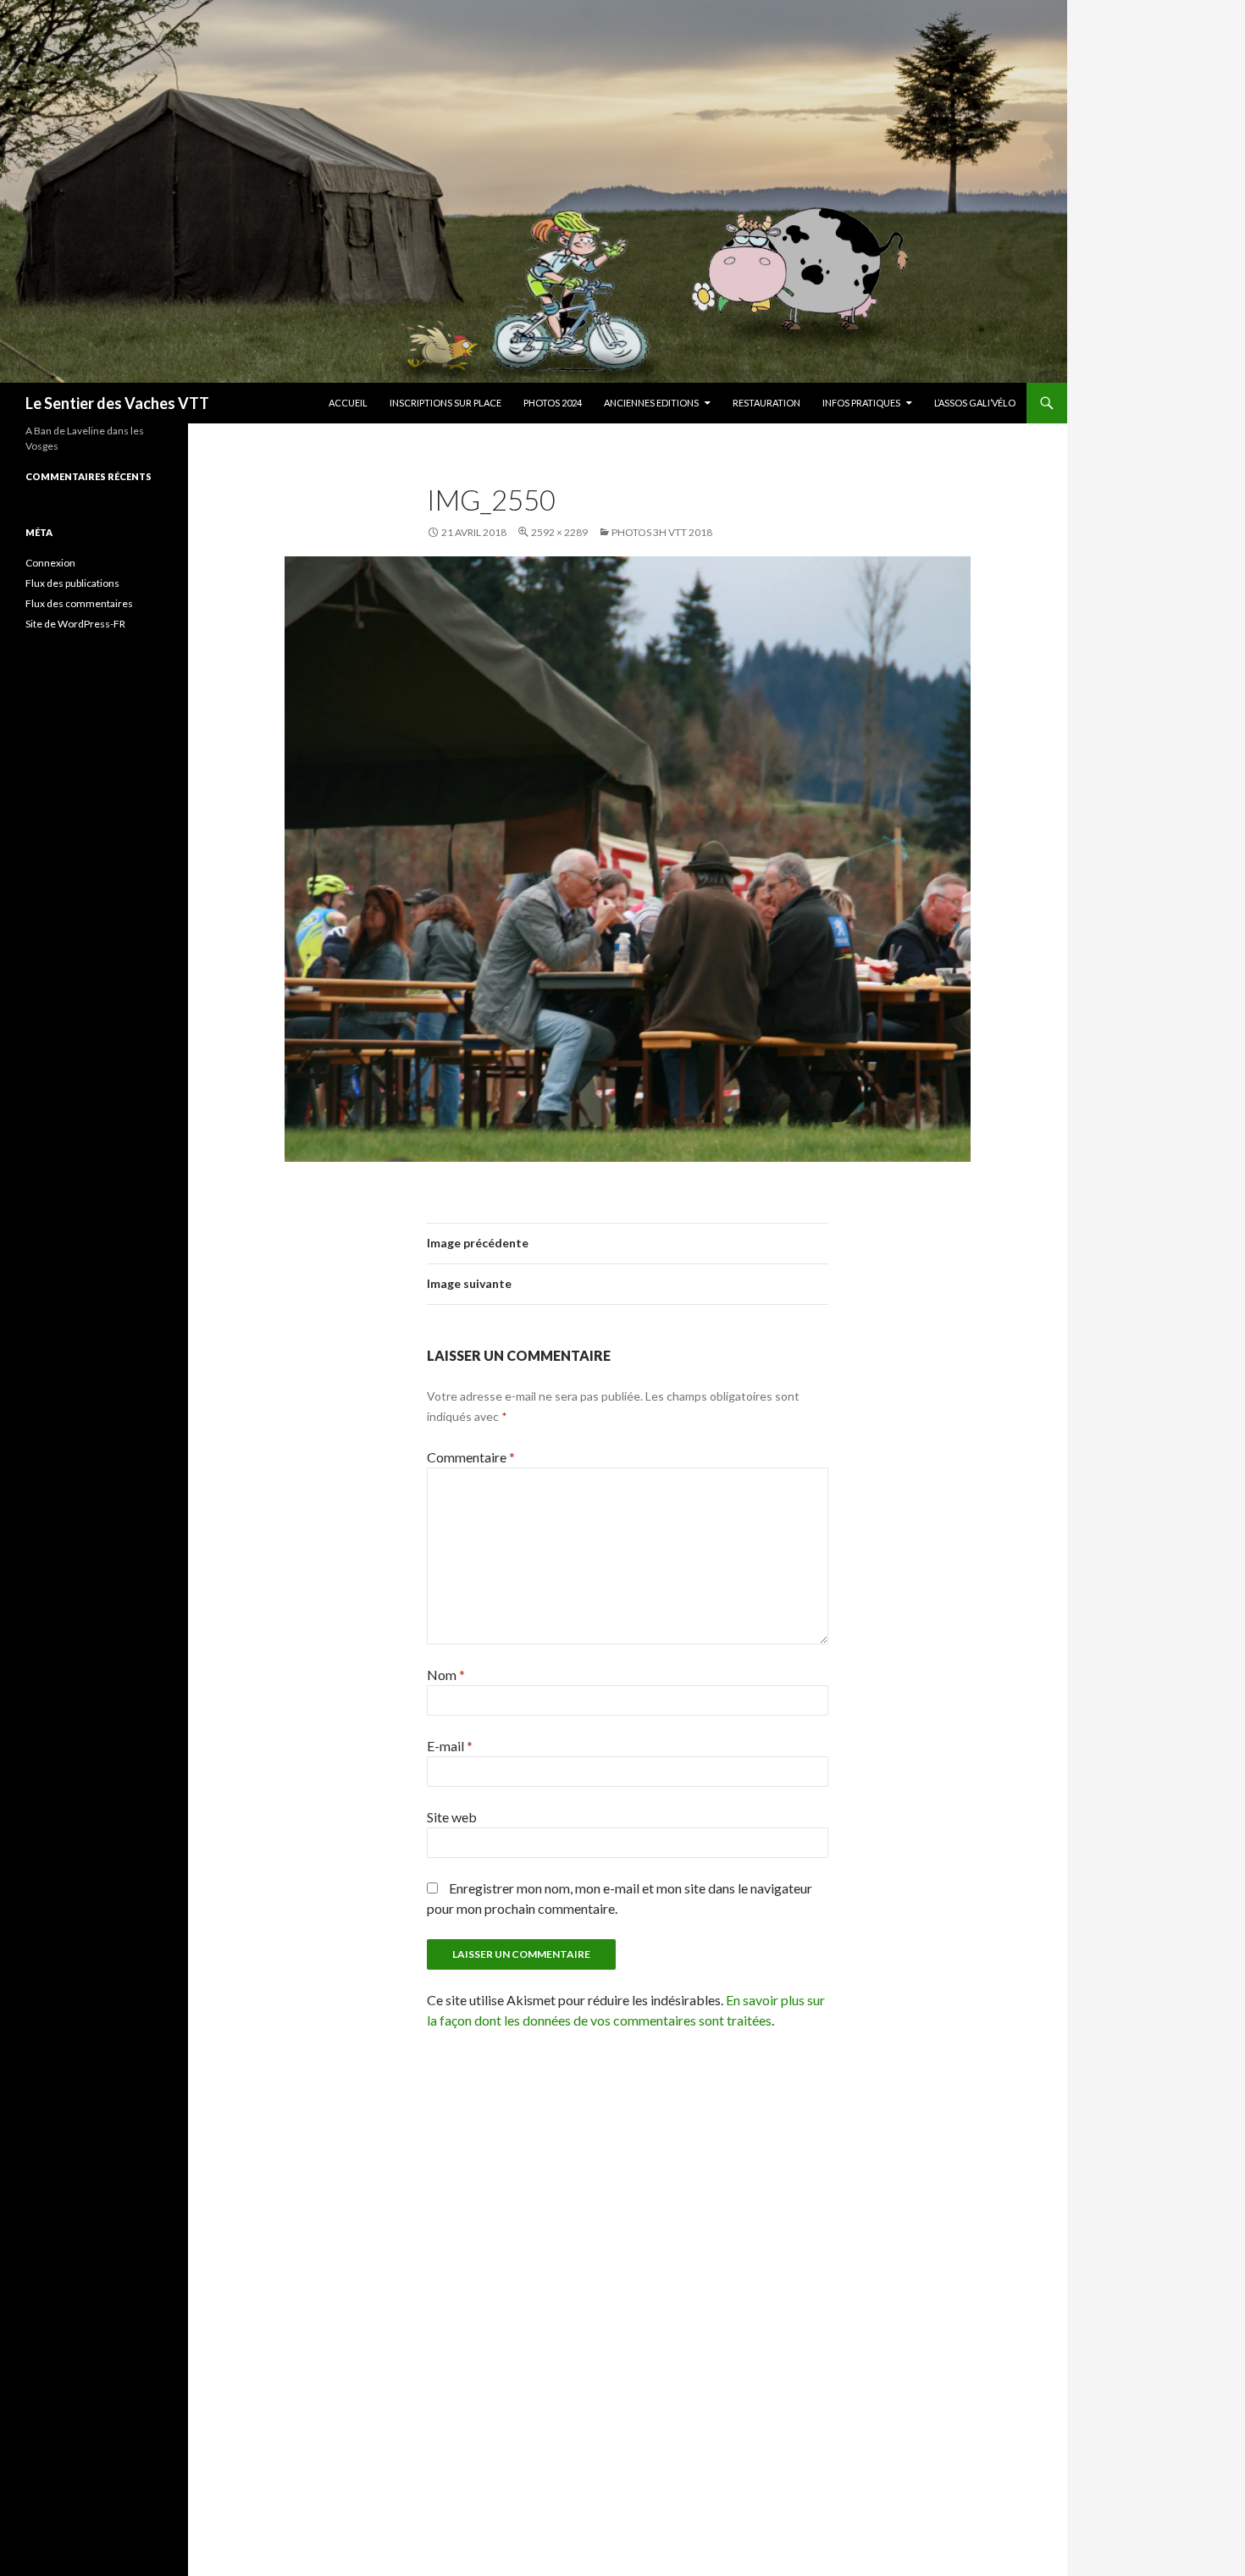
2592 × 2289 (559, 532)
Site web (452, 1817)
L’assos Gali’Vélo (975, 403)
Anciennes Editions (651, 403)
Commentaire (471, 1457)
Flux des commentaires (79, 603)
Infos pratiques (861, 403)
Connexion (50, 563)
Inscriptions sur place (445, 403)
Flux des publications (72, 583)
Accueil (348, 403)
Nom (446, 1675)
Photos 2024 (553, 403)
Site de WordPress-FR (75, 624)
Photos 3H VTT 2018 (662, 532)
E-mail (450, 1746)
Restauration (766, 403)
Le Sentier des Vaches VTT (117, 403)
